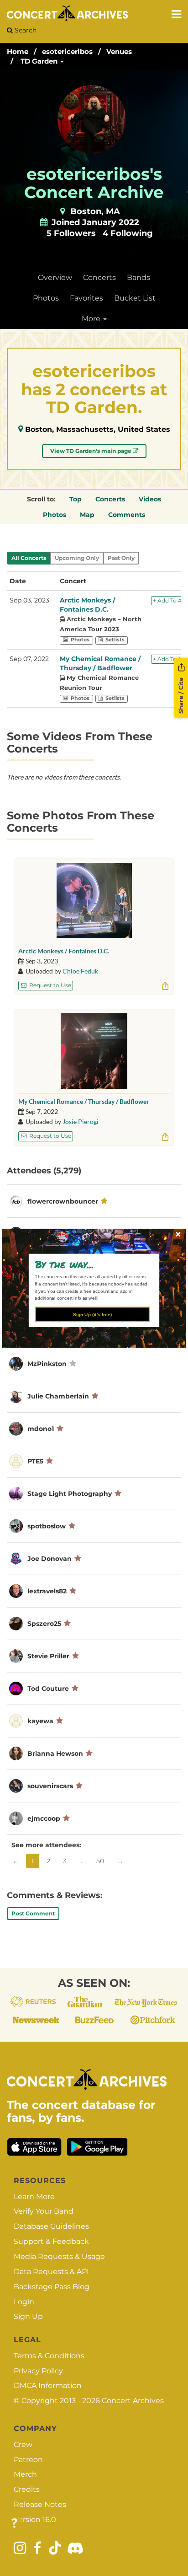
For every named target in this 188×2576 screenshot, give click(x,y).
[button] (91, 1264)
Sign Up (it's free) (92, 1314)
